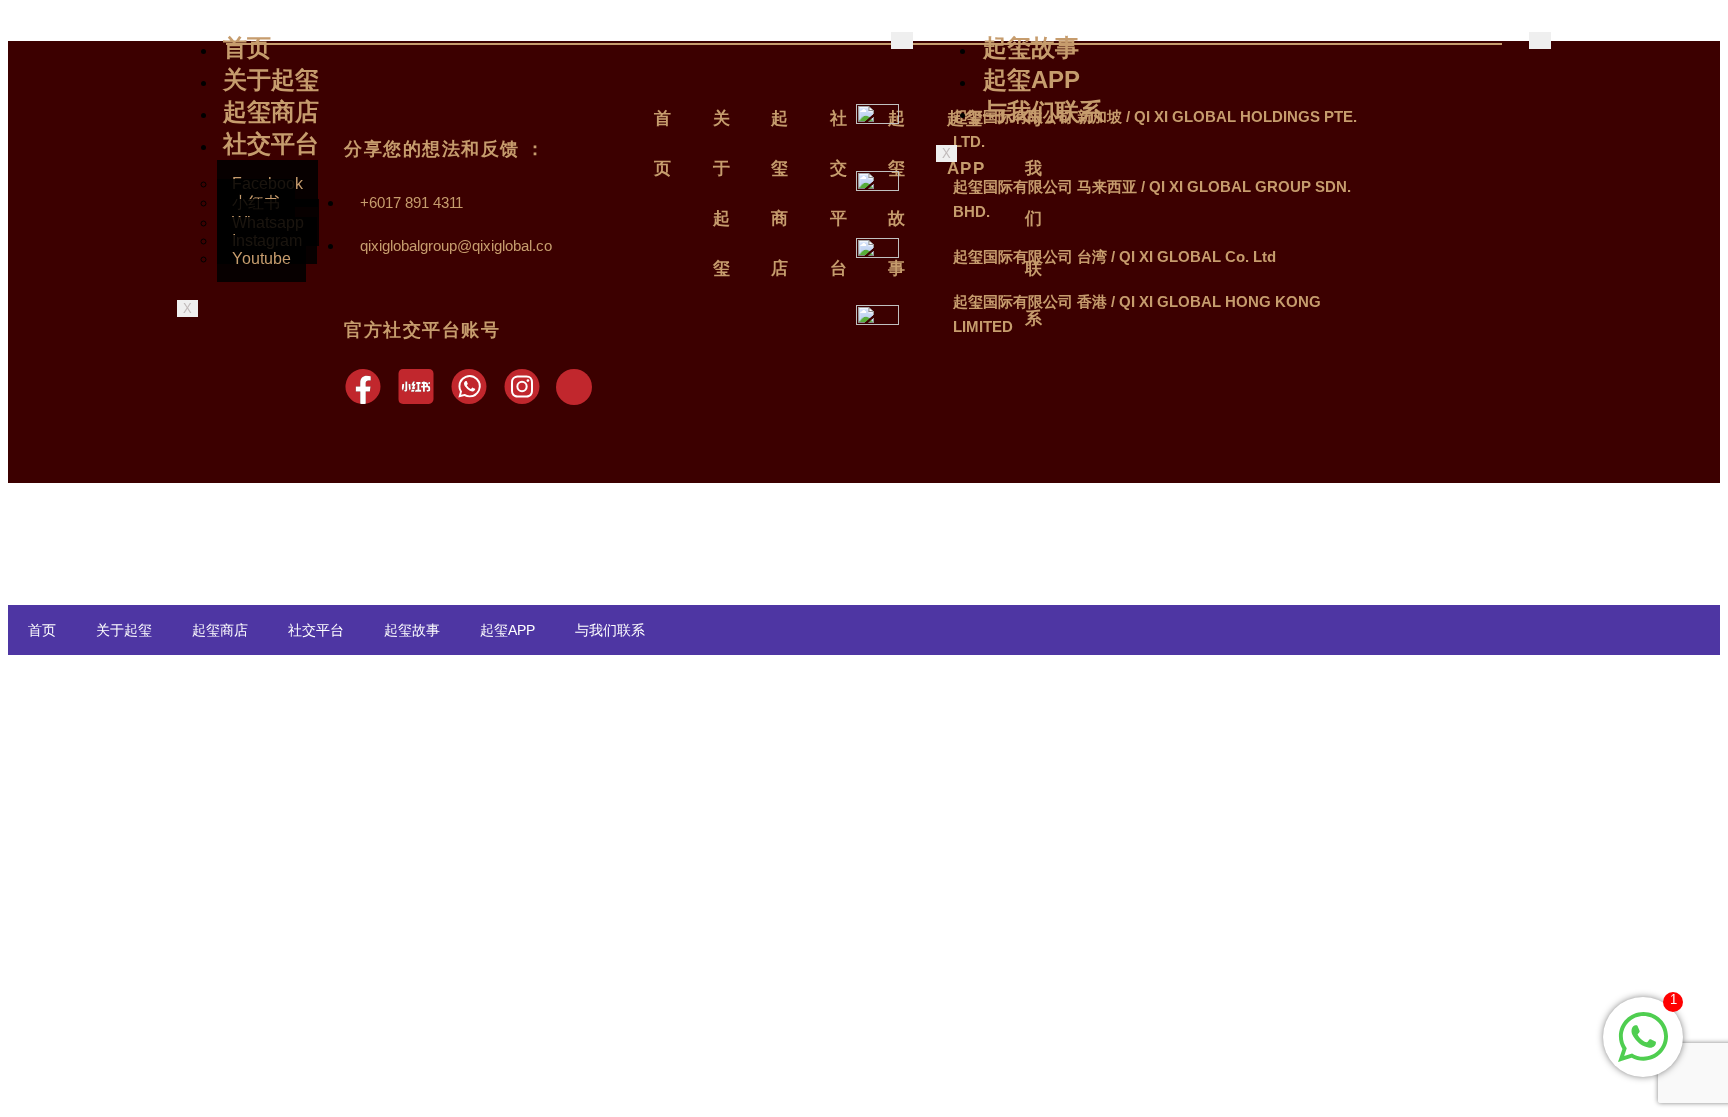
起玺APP (1031, 79)
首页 (247, 47)
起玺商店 (271, 111)
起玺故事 (1031, 47)
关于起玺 (271, 79)
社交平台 (271, 143)
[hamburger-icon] (1540, 40)
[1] (1643, 1056)
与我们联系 (1043, 111)
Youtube (261, 258)
